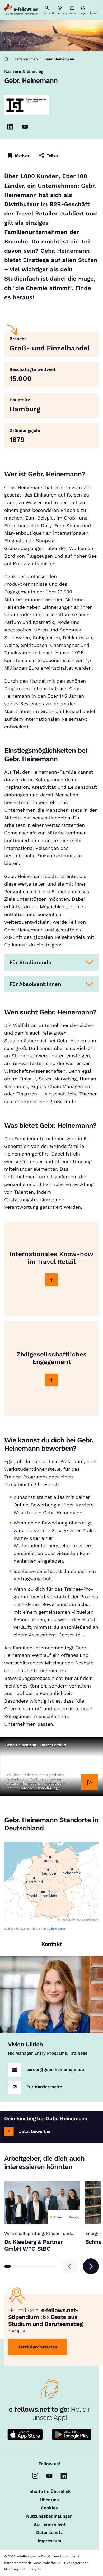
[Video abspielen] (90, 1782)
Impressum (50, 2541)
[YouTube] (25, 127)
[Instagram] (35, 2476)
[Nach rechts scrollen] (91, 2266)
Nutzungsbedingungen (49, 2516)
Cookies (49, 2508)
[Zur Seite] (51, 1280)
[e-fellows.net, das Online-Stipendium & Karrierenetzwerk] (21, 10)
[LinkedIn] (10, 127)
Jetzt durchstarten (38, 2347)
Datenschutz (49, 2533)
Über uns (50, 2500)
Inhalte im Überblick (50, 2492)
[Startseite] (6, 59)
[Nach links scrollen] (70, 2266)
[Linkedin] (64, 2476)
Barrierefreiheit (50, 2524)
